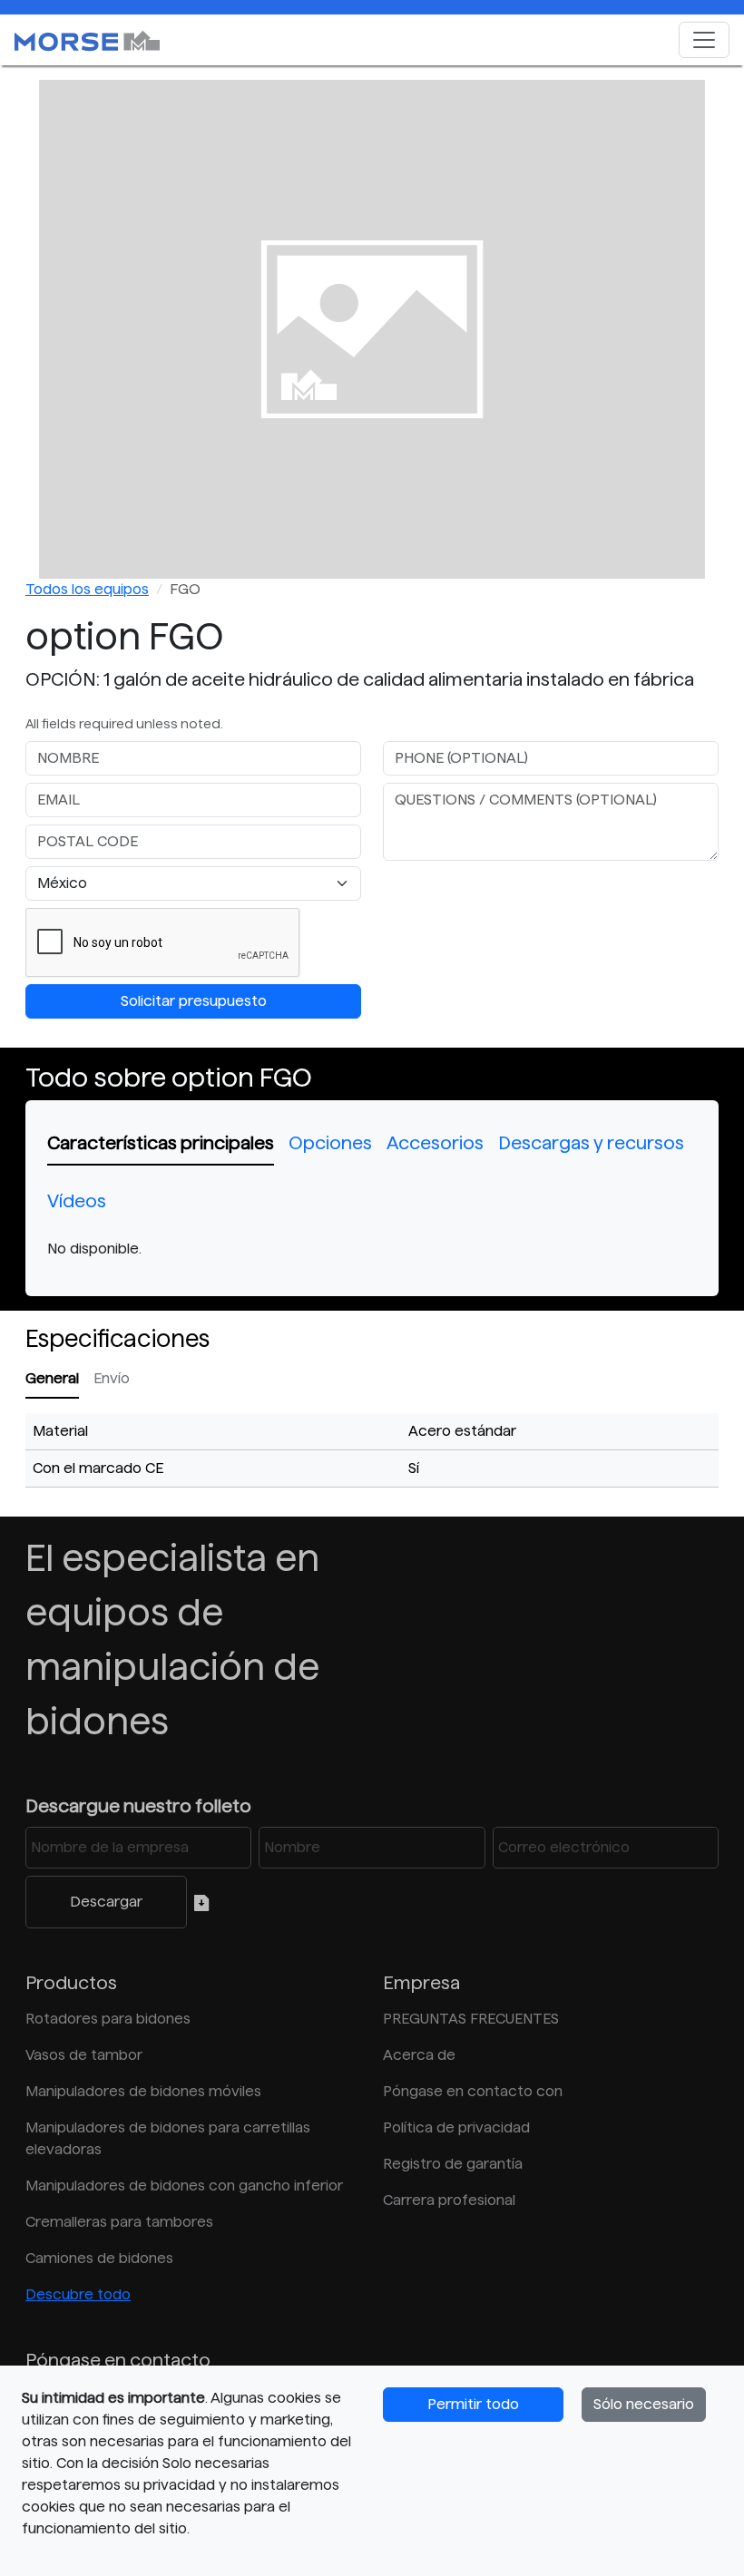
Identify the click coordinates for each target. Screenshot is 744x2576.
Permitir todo (473, 2404)
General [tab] (52, 1378)
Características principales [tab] (161, 1143)
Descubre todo (78, 2294)
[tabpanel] (372, 1249)
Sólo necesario (644, 2404)
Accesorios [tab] (435, 1143)
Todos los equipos (87, 589)
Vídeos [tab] (77, 1201)
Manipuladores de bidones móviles (143, 2091)
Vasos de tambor (84, 2055)
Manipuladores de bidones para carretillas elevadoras (168, 2138)
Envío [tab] (112, 1378)
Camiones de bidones (99, 2258)
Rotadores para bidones (108, 2019)
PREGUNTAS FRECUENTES (471, 2019)
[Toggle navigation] (704, 40)
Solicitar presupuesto (194, 1001)
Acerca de (419, 2055)
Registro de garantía (453, 2164)
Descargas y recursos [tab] (591, 1143)
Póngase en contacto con (473, 2091)
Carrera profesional (449, 2200)
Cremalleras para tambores (119, 2222)
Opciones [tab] (330, 1143)
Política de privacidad (456, 2127)
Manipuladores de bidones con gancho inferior (184, 2186)
